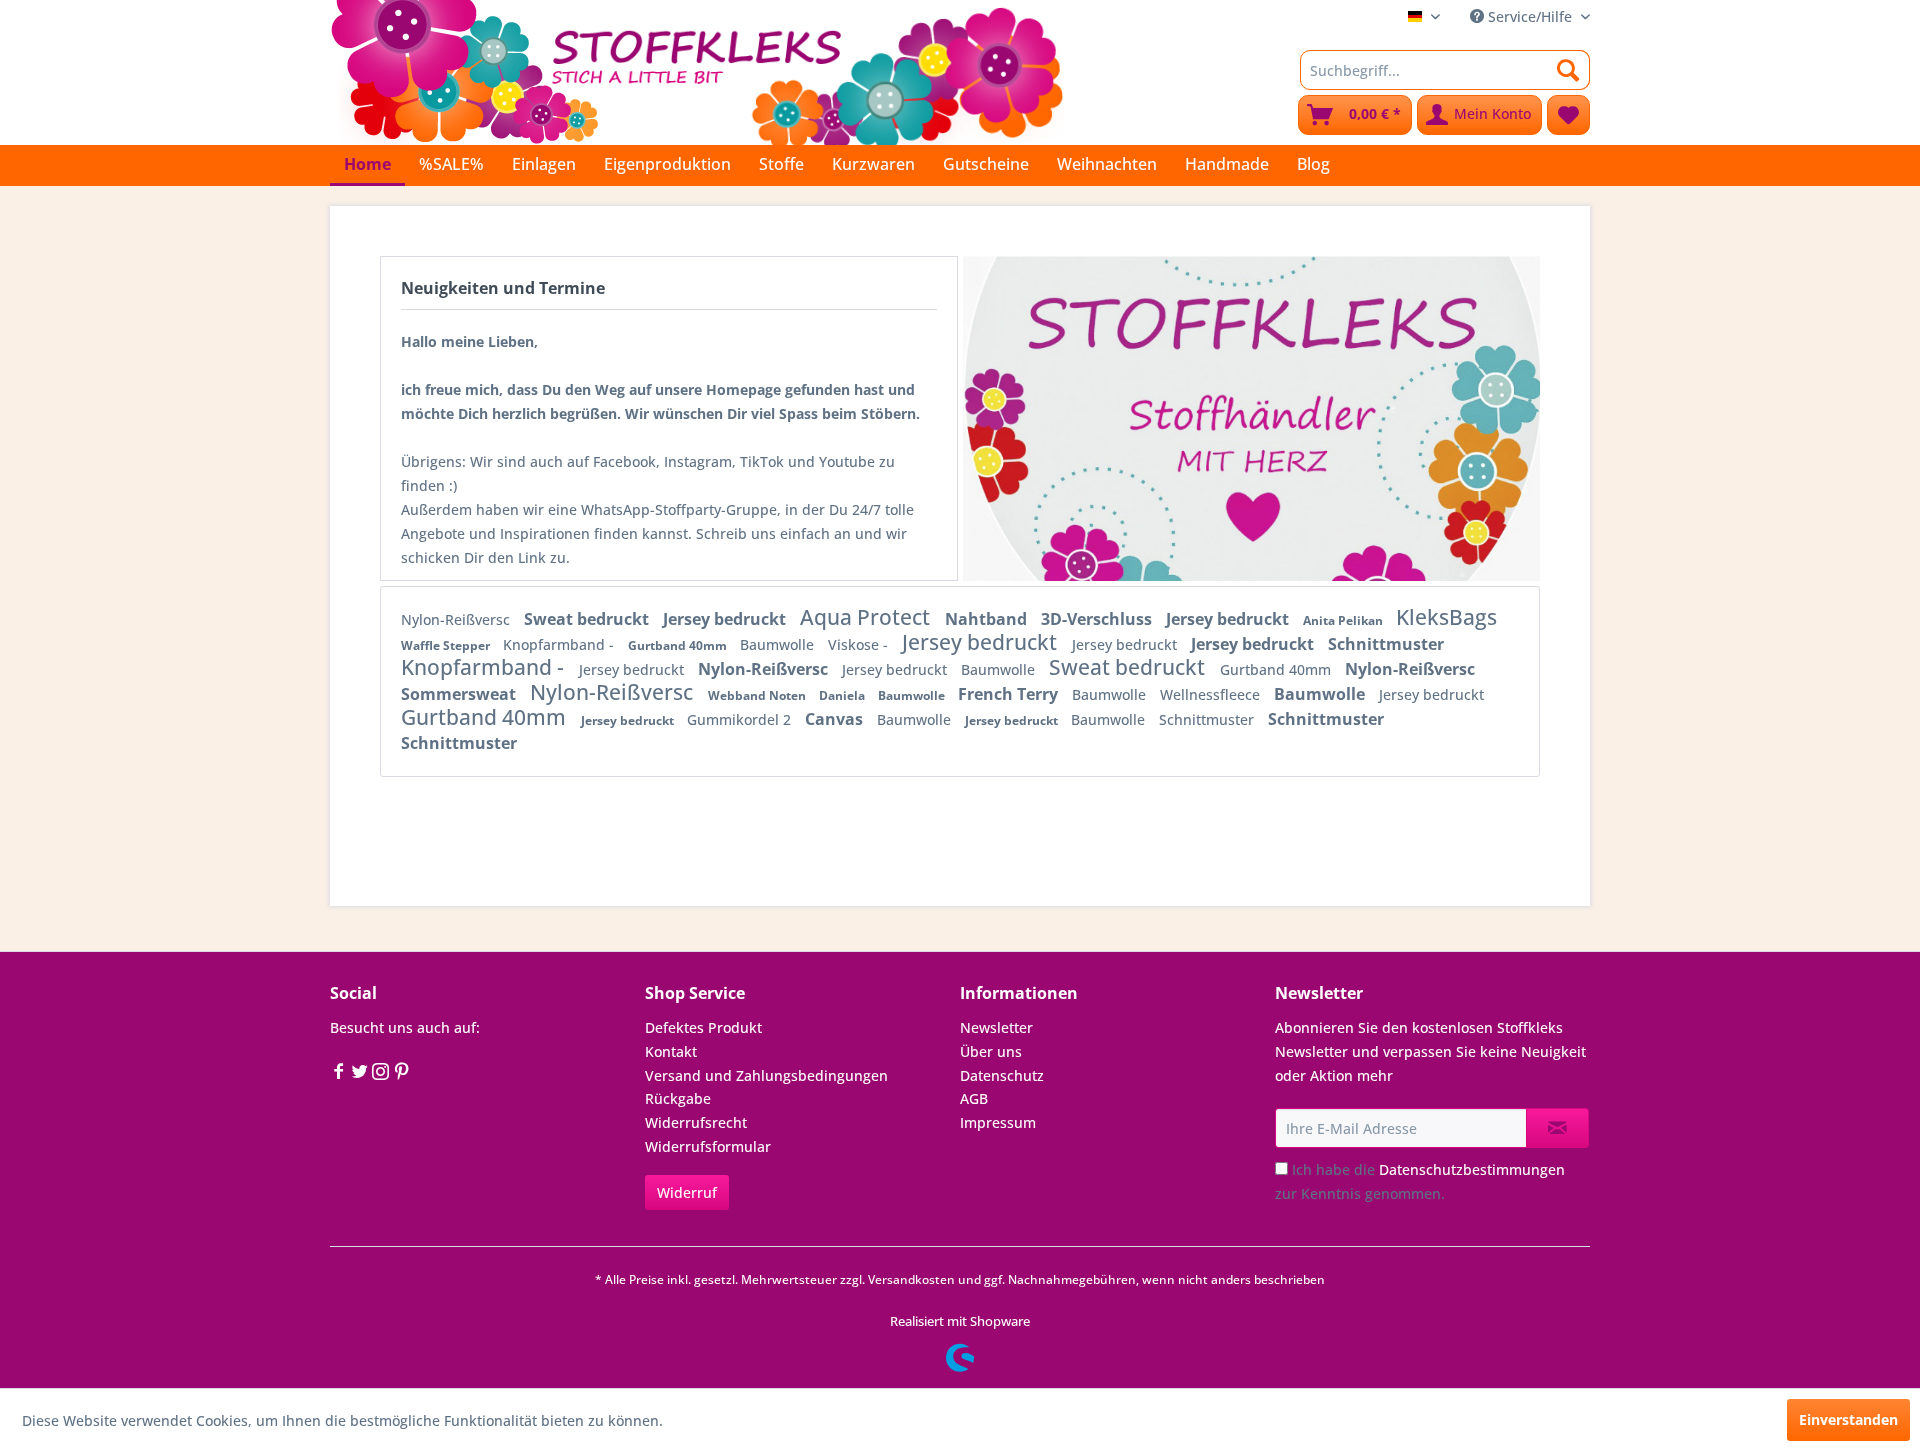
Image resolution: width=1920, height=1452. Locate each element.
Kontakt (671, 1051)
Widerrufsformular (708, 1146)
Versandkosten (911, 1279)
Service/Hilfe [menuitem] (1530, 16)
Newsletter (996, 1027)
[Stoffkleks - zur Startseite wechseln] (697, 70)
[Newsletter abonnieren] (1557, 1128)
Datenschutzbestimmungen (1472, 1169)
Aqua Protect (867, 617)
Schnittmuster (1386, 644)
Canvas (836, 719)
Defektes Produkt (703, 1027)
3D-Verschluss (1098, 619)
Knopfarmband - (560, 644)
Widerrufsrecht (696, 1122)
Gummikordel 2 (741, 719)
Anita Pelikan (1344, 620)
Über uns (991, 1051)
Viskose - (860, 644)
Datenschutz (1002, 1075)
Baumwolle (779, 644)
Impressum (998, 1122)
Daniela (843, 695)
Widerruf (687, 1192)
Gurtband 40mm (679, 645)
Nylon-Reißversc (457, 619)
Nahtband (988, 619)
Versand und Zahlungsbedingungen (766, 1075)
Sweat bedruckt (588, 619)
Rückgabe (678, 1098)
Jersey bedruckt (726, 619)
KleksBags (1446, 617)
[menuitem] (1445, 70)
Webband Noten (758, 695)
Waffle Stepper (447, 645)
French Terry (1010, 694)
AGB (974, 1098)
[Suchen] (1568, 70)
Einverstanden (1848, 1419)
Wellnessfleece (1212, 694)
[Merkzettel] (1568, 115)
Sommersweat (460, 694)
